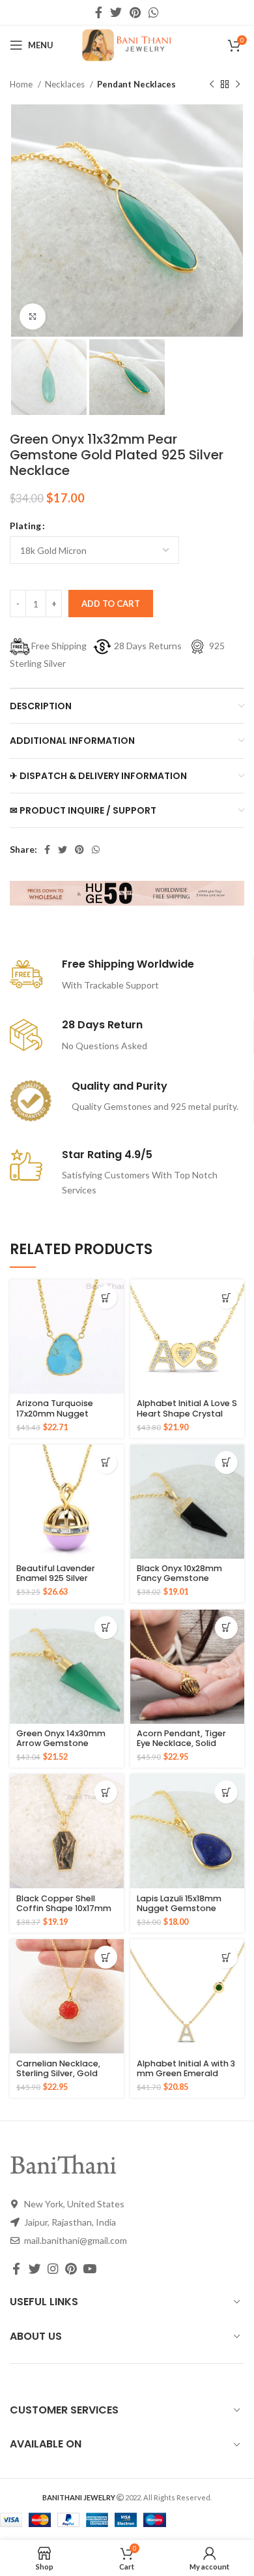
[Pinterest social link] (135, 12)
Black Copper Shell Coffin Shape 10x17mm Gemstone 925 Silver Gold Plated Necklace (64, 1913)
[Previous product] (212, 85)
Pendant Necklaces (136, 84)
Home (22, 84)
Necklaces (66, 84)
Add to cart (111, 604)
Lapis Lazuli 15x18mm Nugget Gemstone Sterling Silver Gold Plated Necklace (179, 1913)
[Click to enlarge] (33, 316)
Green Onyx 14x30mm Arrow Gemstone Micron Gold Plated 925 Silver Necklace (65, 1748)
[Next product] (238, 85)
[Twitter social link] (116, 12)
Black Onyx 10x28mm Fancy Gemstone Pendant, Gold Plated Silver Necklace (182, 1583)
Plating (25, 526)
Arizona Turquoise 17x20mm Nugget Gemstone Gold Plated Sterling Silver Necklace (65, 1418)
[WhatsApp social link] (154, 12)
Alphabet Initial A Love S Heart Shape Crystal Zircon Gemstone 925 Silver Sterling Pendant (187, 1418)
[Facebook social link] (99, 12)
